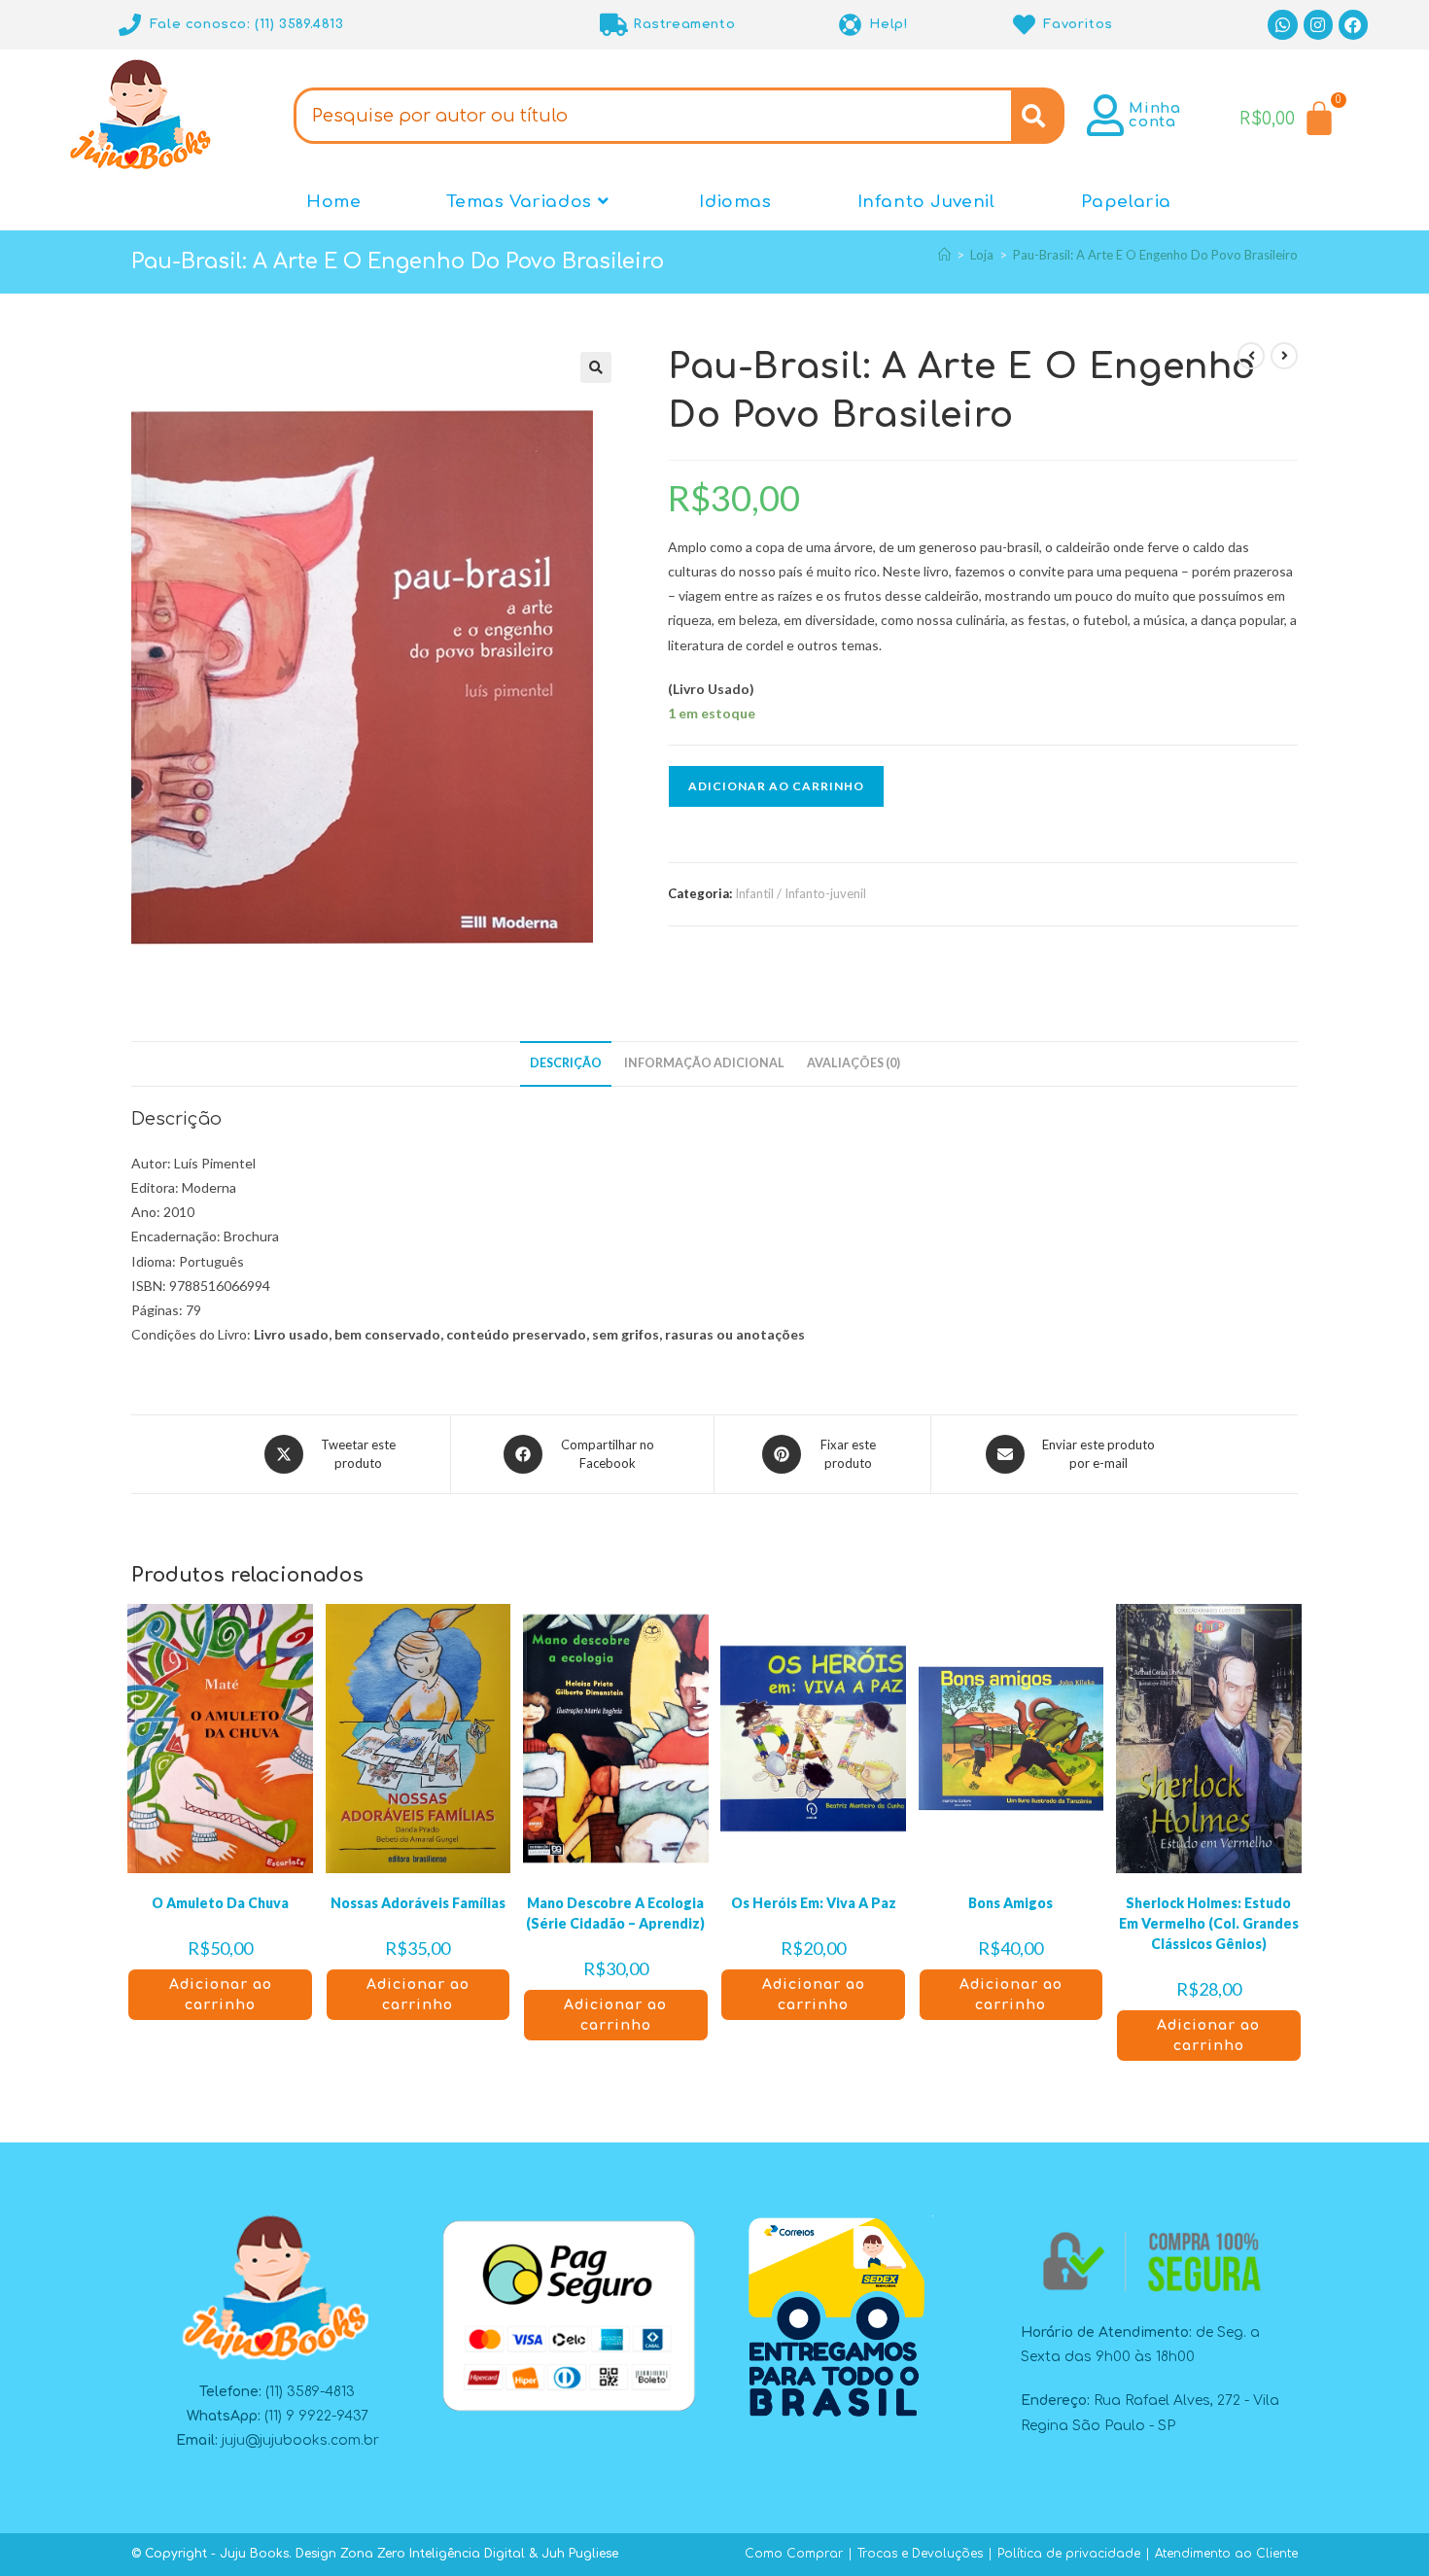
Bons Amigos (1011, 1903)
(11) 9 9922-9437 (316, 2416)
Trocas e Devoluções (920, 2554)
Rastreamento (684, 24)
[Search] (1038, 116)
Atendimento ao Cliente (1226, 2554)
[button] (596, 367)
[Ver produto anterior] (1251, 356)
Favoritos (1078, 24)
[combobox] (652, 116)
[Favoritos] (1024, 25)
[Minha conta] (1105, 115)
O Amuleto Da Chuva (220, 1903)
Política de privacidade (1069, 2554)
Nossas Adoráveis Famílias (418, 1903)
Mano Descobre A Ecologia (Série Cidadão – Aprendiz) (615, 1913)
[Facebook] (1354, 25)
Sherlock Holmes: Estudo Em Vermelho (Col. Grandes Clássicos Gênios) (1209, 1923)
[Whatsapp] (1283, 25)
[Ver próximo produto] (1284, 356)
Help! (889, 24)
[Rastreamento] (614, 25)
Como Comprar (794, 2554)
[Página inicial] (944, 255)
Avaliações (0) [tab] (854, 1063)
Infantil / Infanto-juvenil (801, 893)
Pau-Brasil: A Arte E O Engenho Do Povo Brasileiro (1155, 255)
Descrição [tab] (566, 1063)
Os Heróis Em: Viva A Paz (814, 1903)
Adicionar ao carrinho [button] (221, 1995)
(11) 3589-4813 (310, 2392)
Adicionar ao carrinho (776, 786)
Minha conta (1154, 115)
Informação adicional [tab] (704, 1063)
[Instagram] (1319, 25)
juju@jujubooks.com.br (300, 2440)
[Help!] (850, 25)
